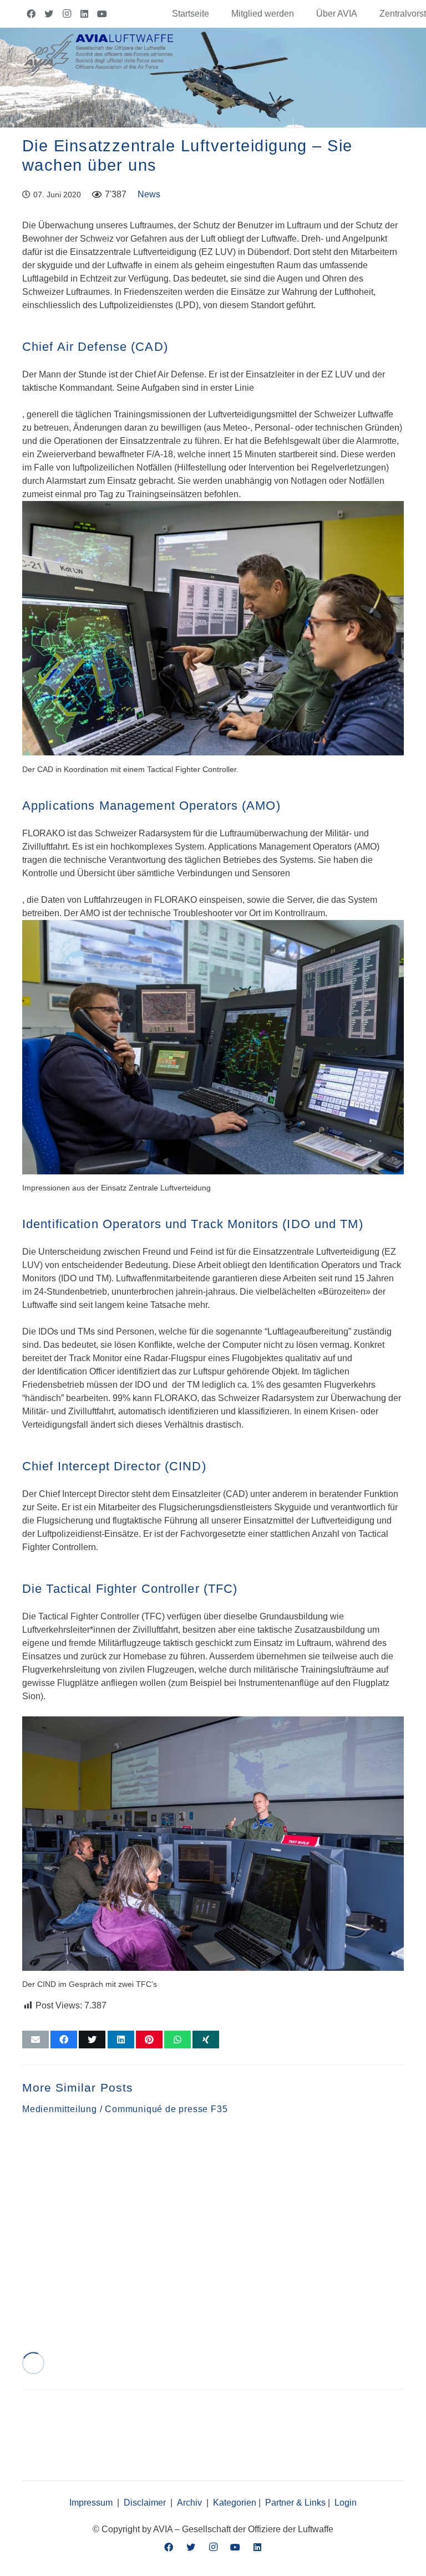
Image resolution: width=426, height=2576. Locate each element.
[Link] (98, 54)
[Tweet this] (92, 2040)
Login (346, 2503)
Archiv (189, 2503)
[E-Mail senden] (35, 2040)
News (149, 194)
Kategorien (235, 2503)
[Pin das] (149, 2040)
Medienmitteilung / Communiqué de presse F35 (125, 2109)
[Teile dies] (64, 2040)
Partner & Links (295, 2503)
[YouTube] (102, 14)
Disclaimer (145, 2503)
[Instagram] (67, 14)
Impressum (91, 2503)
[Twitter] (49, 14)
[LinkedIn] (84, 14)
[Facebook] (31, 14)
